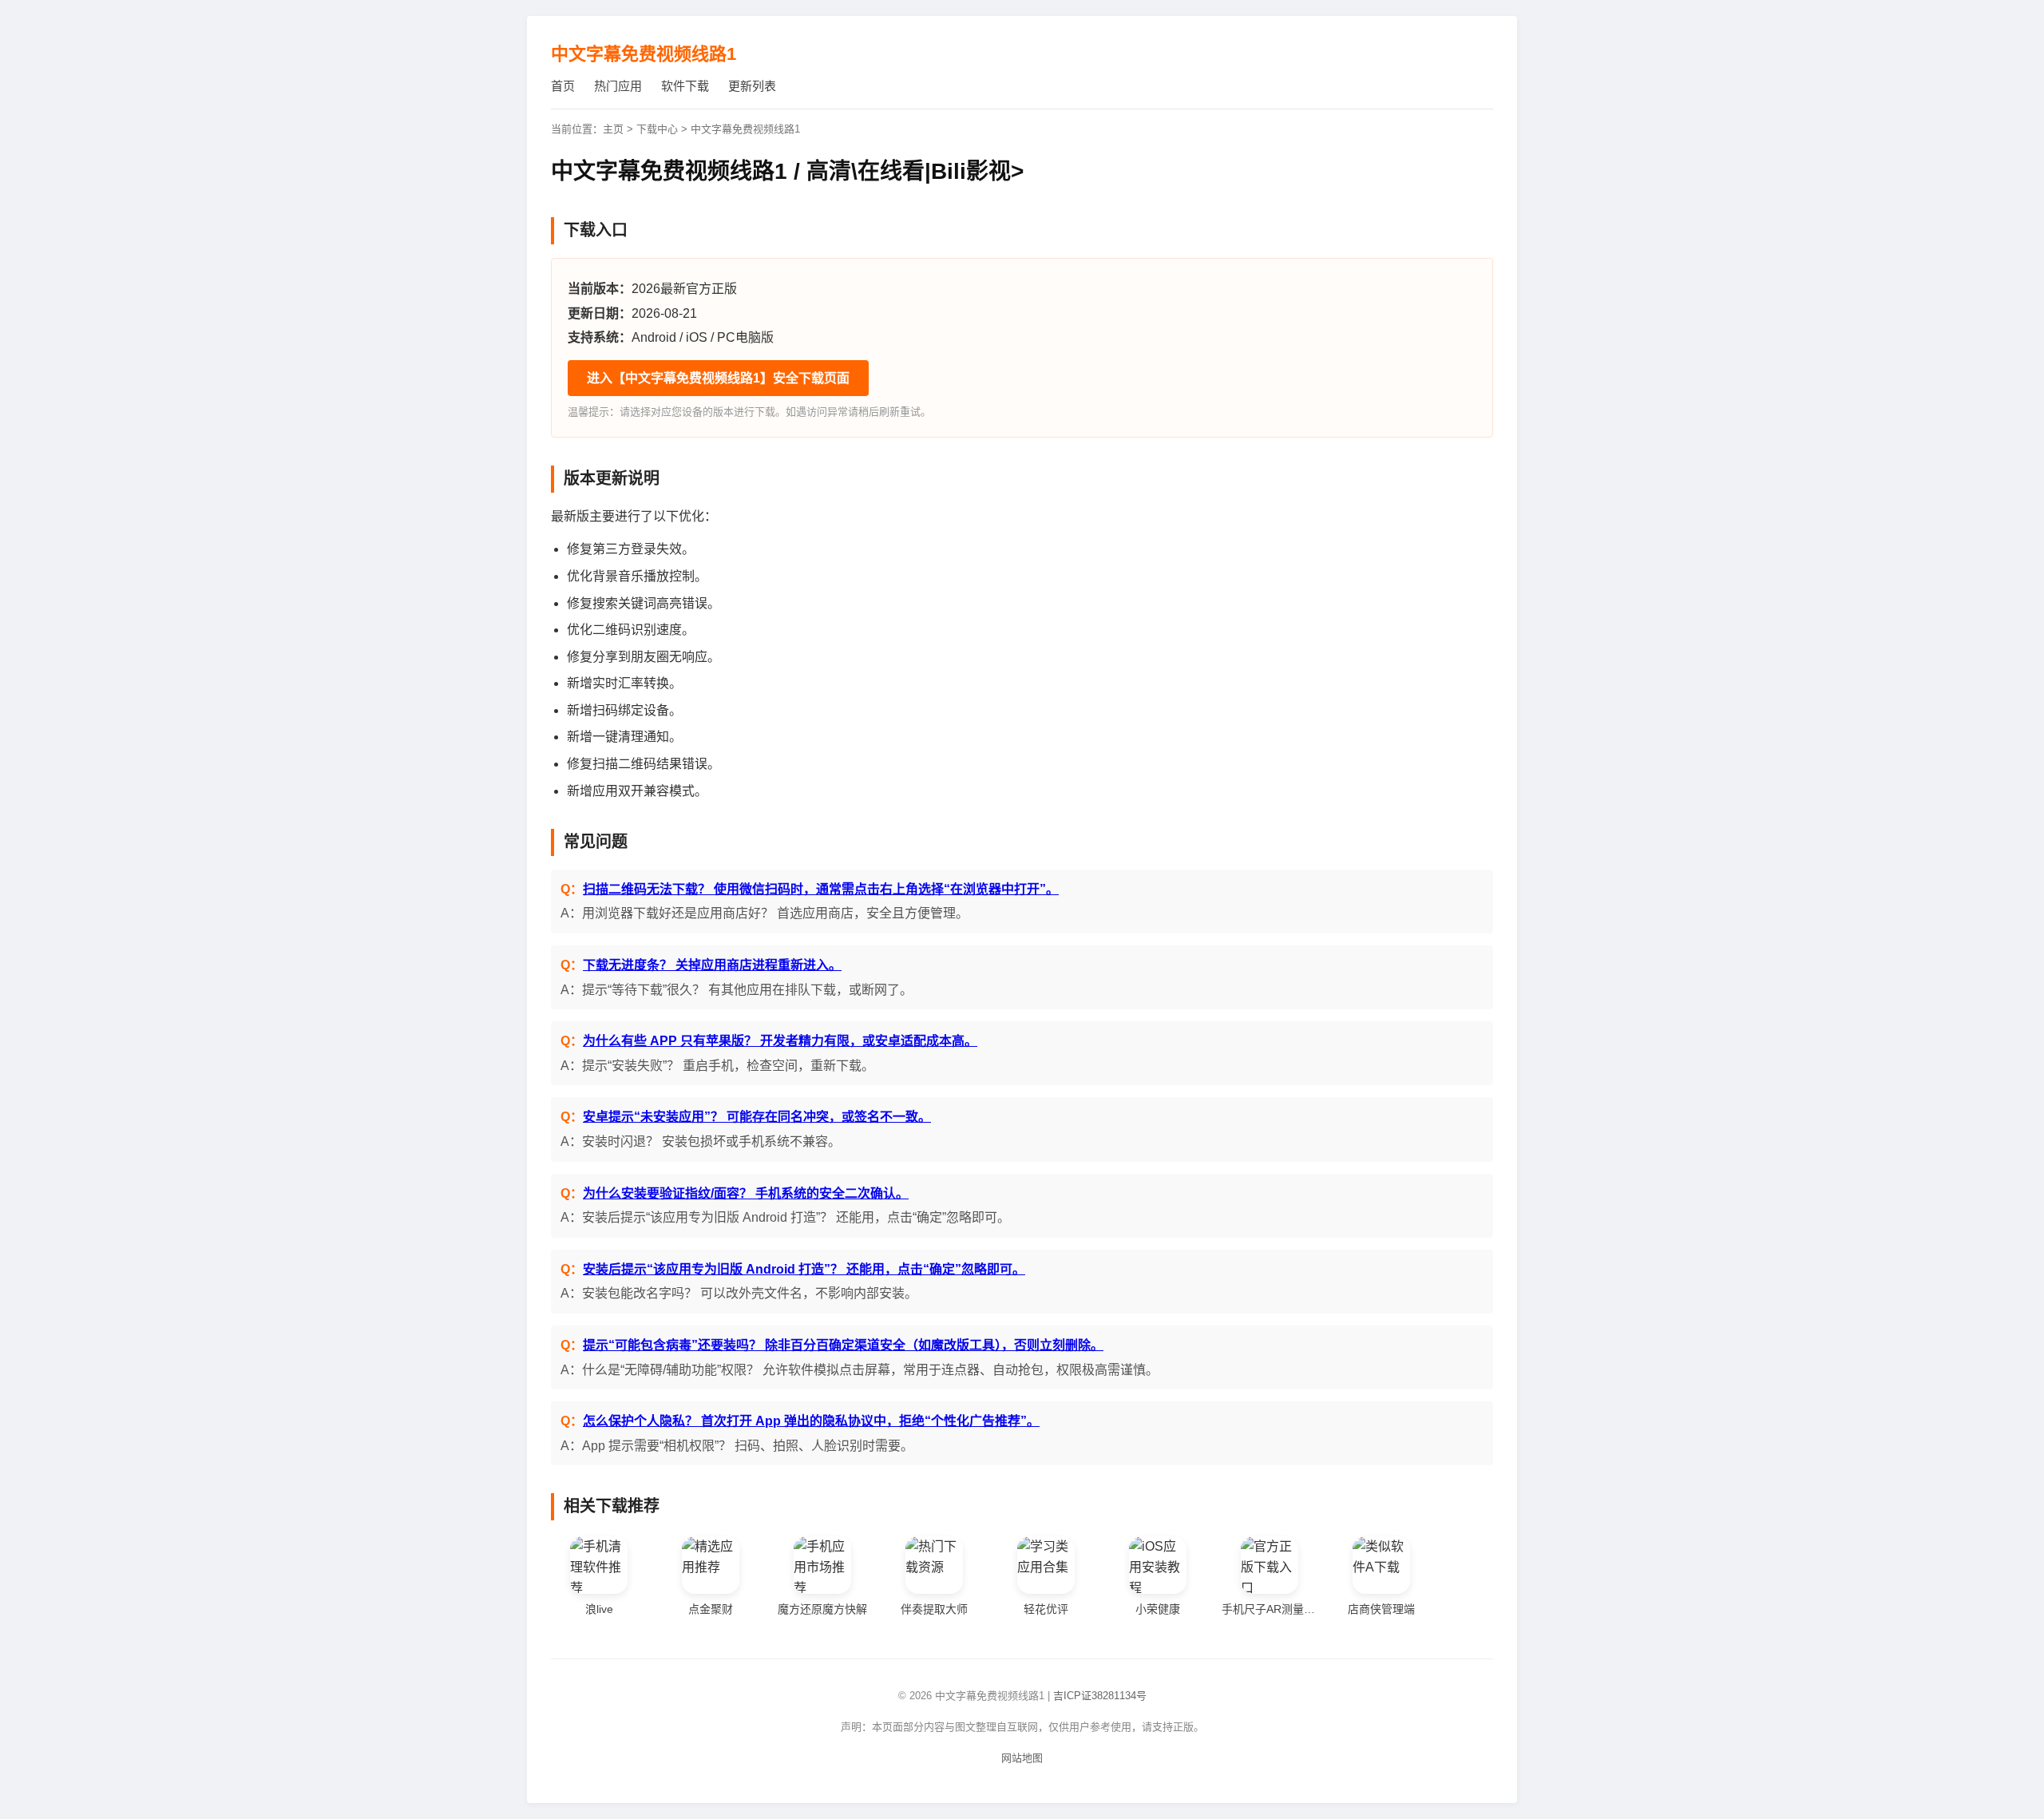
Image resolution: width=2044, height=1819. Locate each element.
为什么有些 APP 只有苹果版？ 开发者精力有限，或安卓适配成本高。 (780, 1041)
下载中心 (657, 129)
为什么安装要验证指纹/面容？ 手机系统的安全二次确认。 (746, 1193)
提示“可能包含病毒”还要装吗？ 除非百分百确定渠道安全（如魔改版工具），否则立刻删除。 (843, 1345)
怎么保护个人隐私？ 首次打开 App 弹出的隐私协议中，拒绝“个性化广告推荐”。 (811, 1421)
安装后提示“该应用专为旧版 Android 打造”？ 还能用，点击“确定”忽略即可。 (804, 1269)
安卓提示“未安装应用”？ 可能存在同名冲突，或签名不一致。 (757, 1117)
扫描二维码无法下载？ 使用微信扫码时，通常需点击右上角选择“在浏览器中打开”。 (821, 889)
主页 (613, 129)
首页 (563, 86)
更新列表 (752, 86)
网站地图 (1022, 1758)
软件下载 (685, 86)
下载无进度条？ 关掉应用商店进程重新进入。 (712, 965)
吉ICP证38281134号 (1100, 1696)
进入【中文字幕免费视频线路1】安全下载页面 (718, 378)
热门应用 (618, 86)
